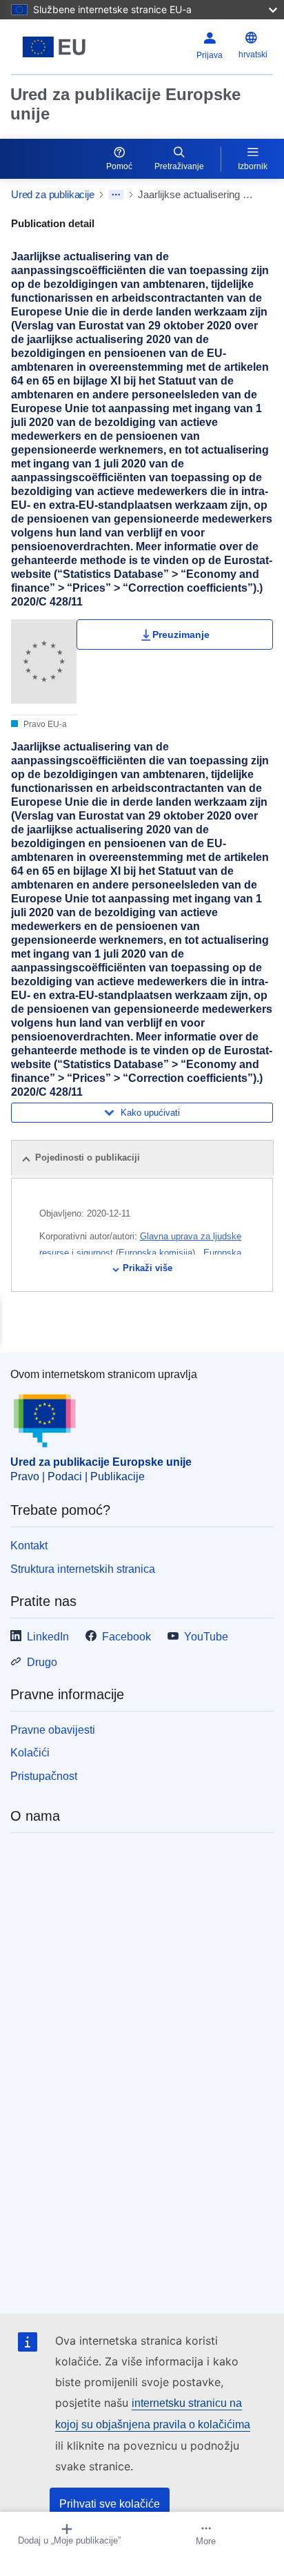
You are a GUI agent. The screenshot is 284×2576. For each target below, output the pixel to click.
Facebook (126, 1637)
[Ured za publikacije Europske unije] (57, 47)
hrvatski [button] (253, 55)
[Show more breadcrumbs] (116, 195)
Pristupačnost (44, 1776)
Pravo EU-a (44, 724)
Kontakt (29, 1546)
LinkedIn (48, 1637)
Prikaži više (148, 1268)
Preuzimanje (181, 635)
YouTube (206, 1637)
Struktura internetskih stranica (83, 1569)
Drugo (42, 1662)
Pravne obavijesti (53, 1730)
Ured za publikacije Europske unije (125, 104)
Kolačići (30, 1753)
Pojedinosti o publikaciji (88, 1158)
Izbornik (253, 166)
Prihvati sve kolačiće (110, 2504)
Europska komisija (155, 1253)
